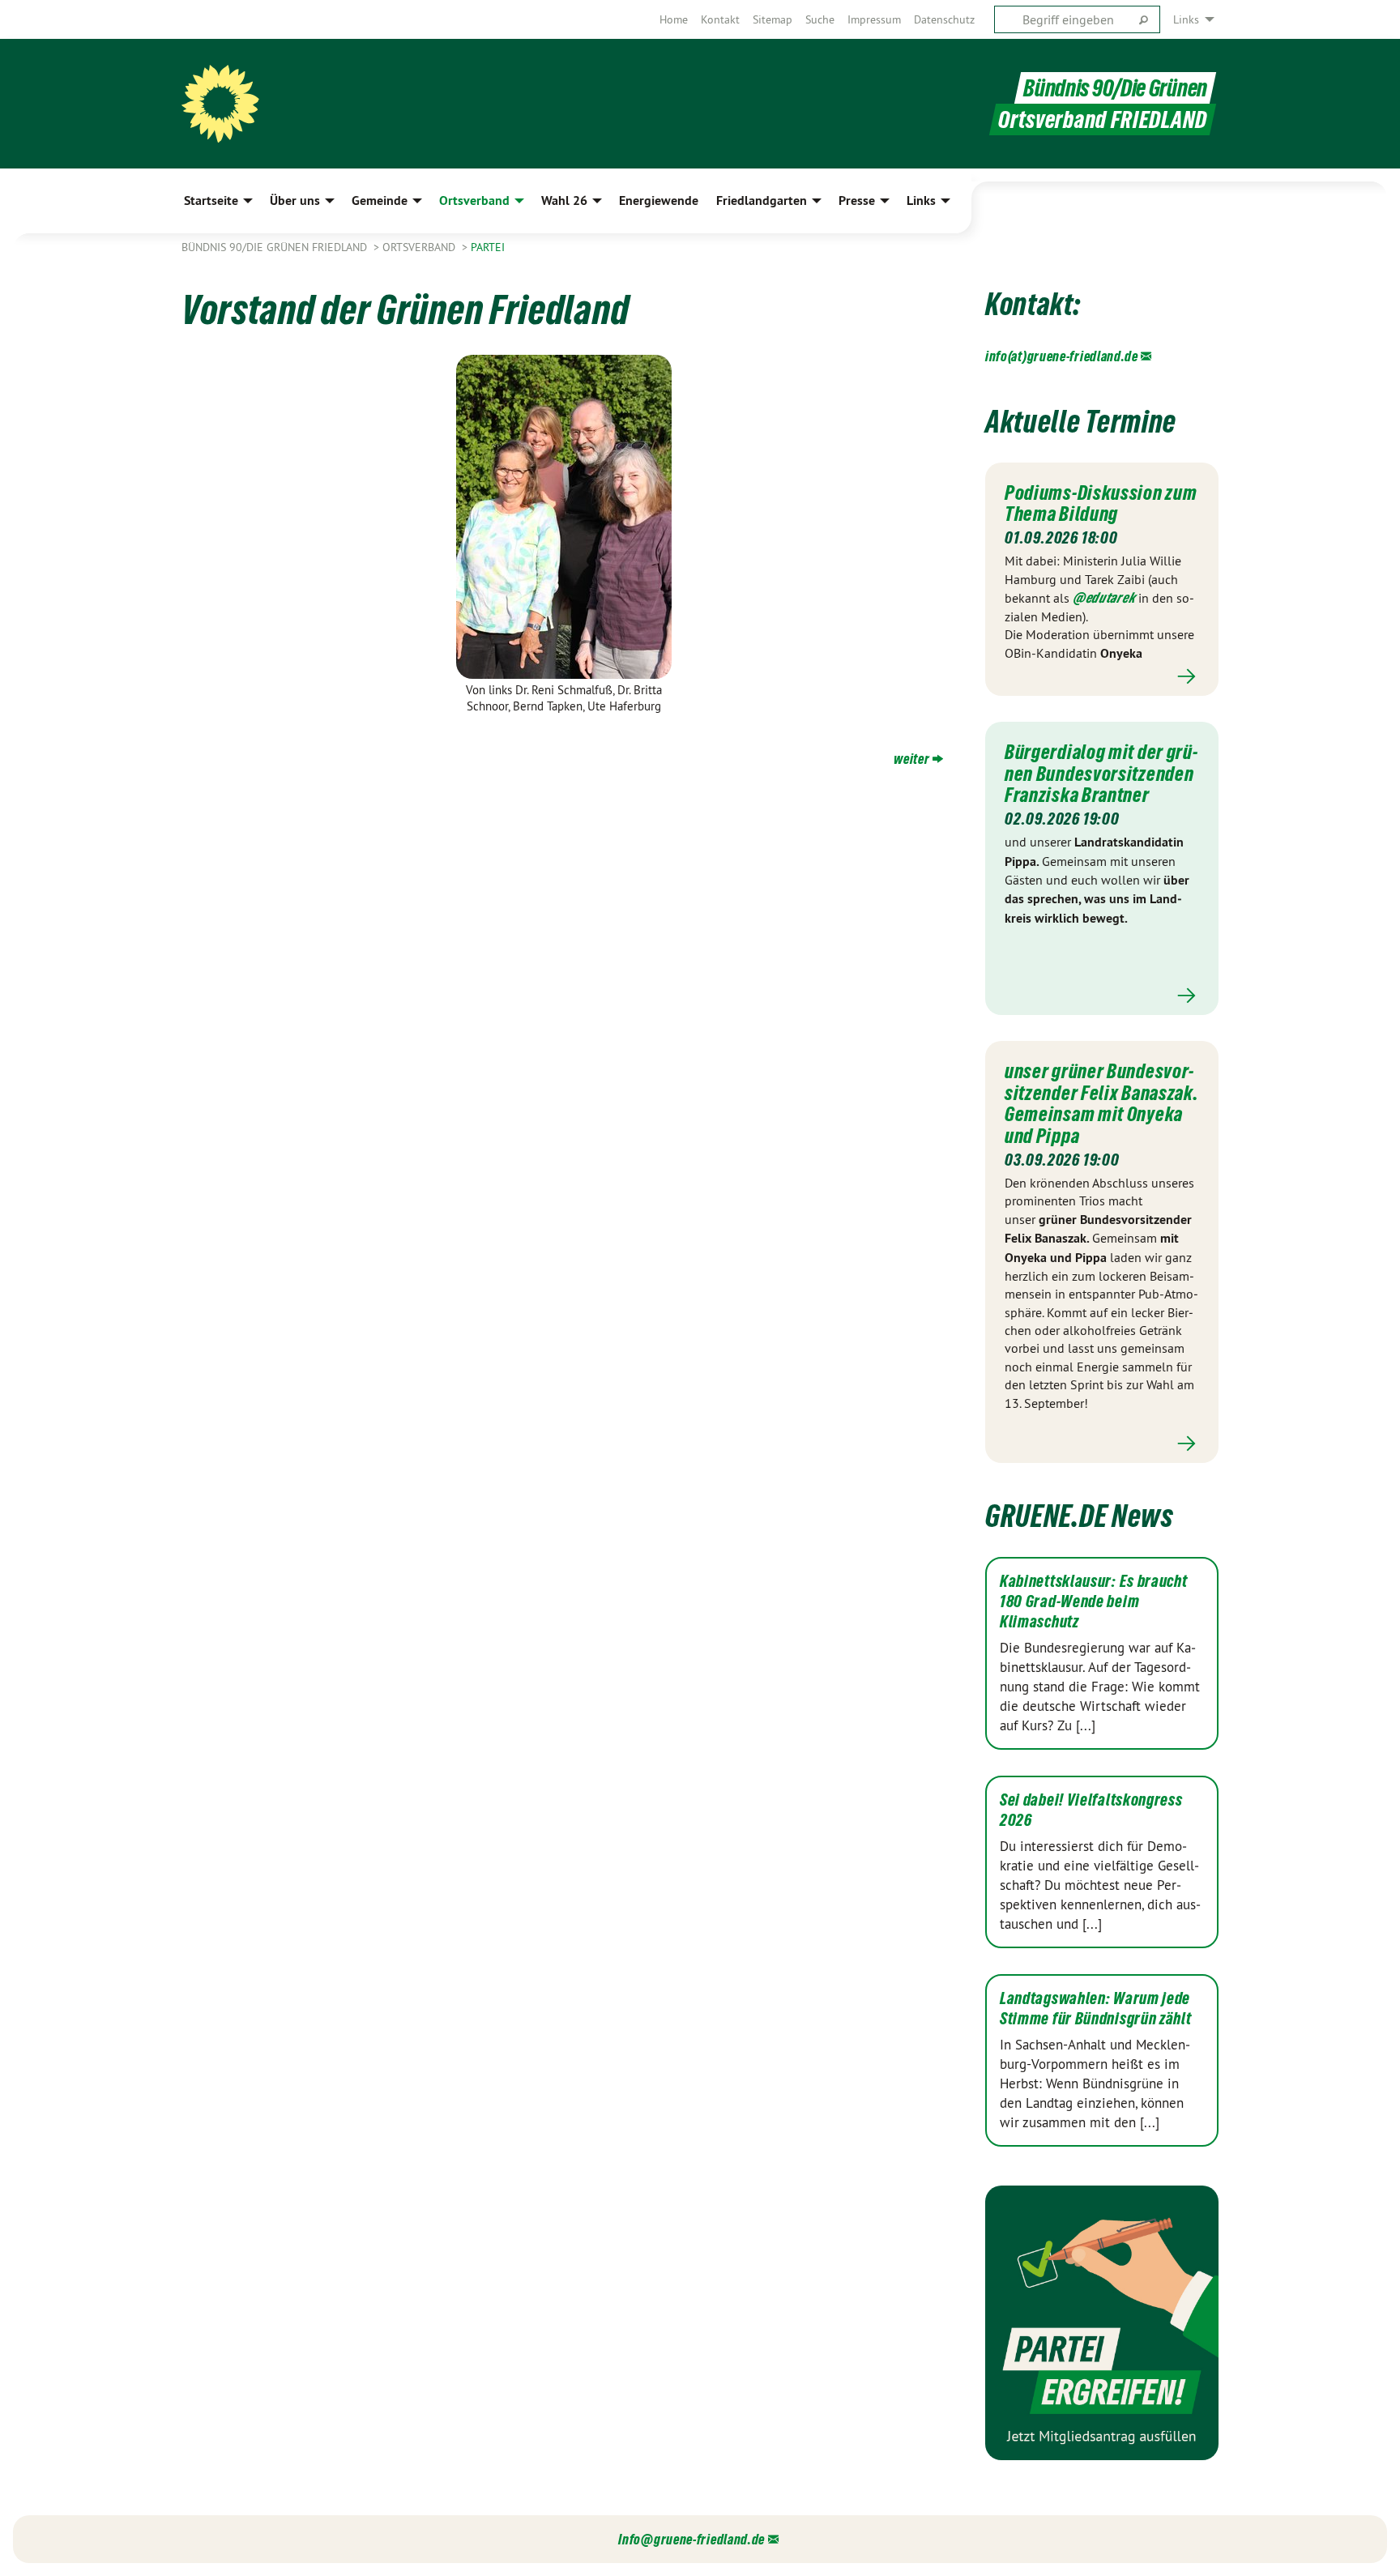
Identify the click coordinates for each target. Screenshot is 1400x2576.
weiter (911, 759)
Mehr (1102, 676)
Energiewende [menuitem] (659, 200)
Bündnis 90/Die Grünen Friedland (276, 247)
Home (674, 19)
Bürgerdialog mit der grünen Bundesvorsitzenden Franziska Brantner (1101, 773)
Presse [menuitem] (857, 200)
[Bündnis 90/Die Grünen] (220, 104)
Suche (820, 19)
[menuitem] (674, 19)
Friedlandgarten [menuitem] (762, 200)
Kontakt (720, 19)
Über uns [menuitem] (295, 200)
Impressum (874, 19)
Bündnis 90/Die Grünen (1115, 88)
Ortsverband (420, 247)
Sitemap (773, 19)
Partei (488, 247)
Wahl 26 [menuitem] (564, 200)
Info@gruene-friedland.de (691, 2539)
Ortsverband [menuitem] (474, 200)
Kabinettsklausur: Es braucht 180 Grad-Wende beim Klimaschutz (1094, 1601)
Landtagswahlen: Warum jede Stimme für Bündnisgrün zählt (1096, 2009)
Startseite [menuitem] (211, 200)
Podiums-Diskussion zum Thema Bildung (1101, 503)
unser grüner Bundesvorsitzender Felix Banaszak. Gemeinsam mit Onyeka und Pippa (1101, 1103)
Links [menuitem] (1186, 19)
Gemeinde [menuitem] (380, 200)
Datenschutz (944, 19)
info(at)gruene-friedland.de (1062, 356)
